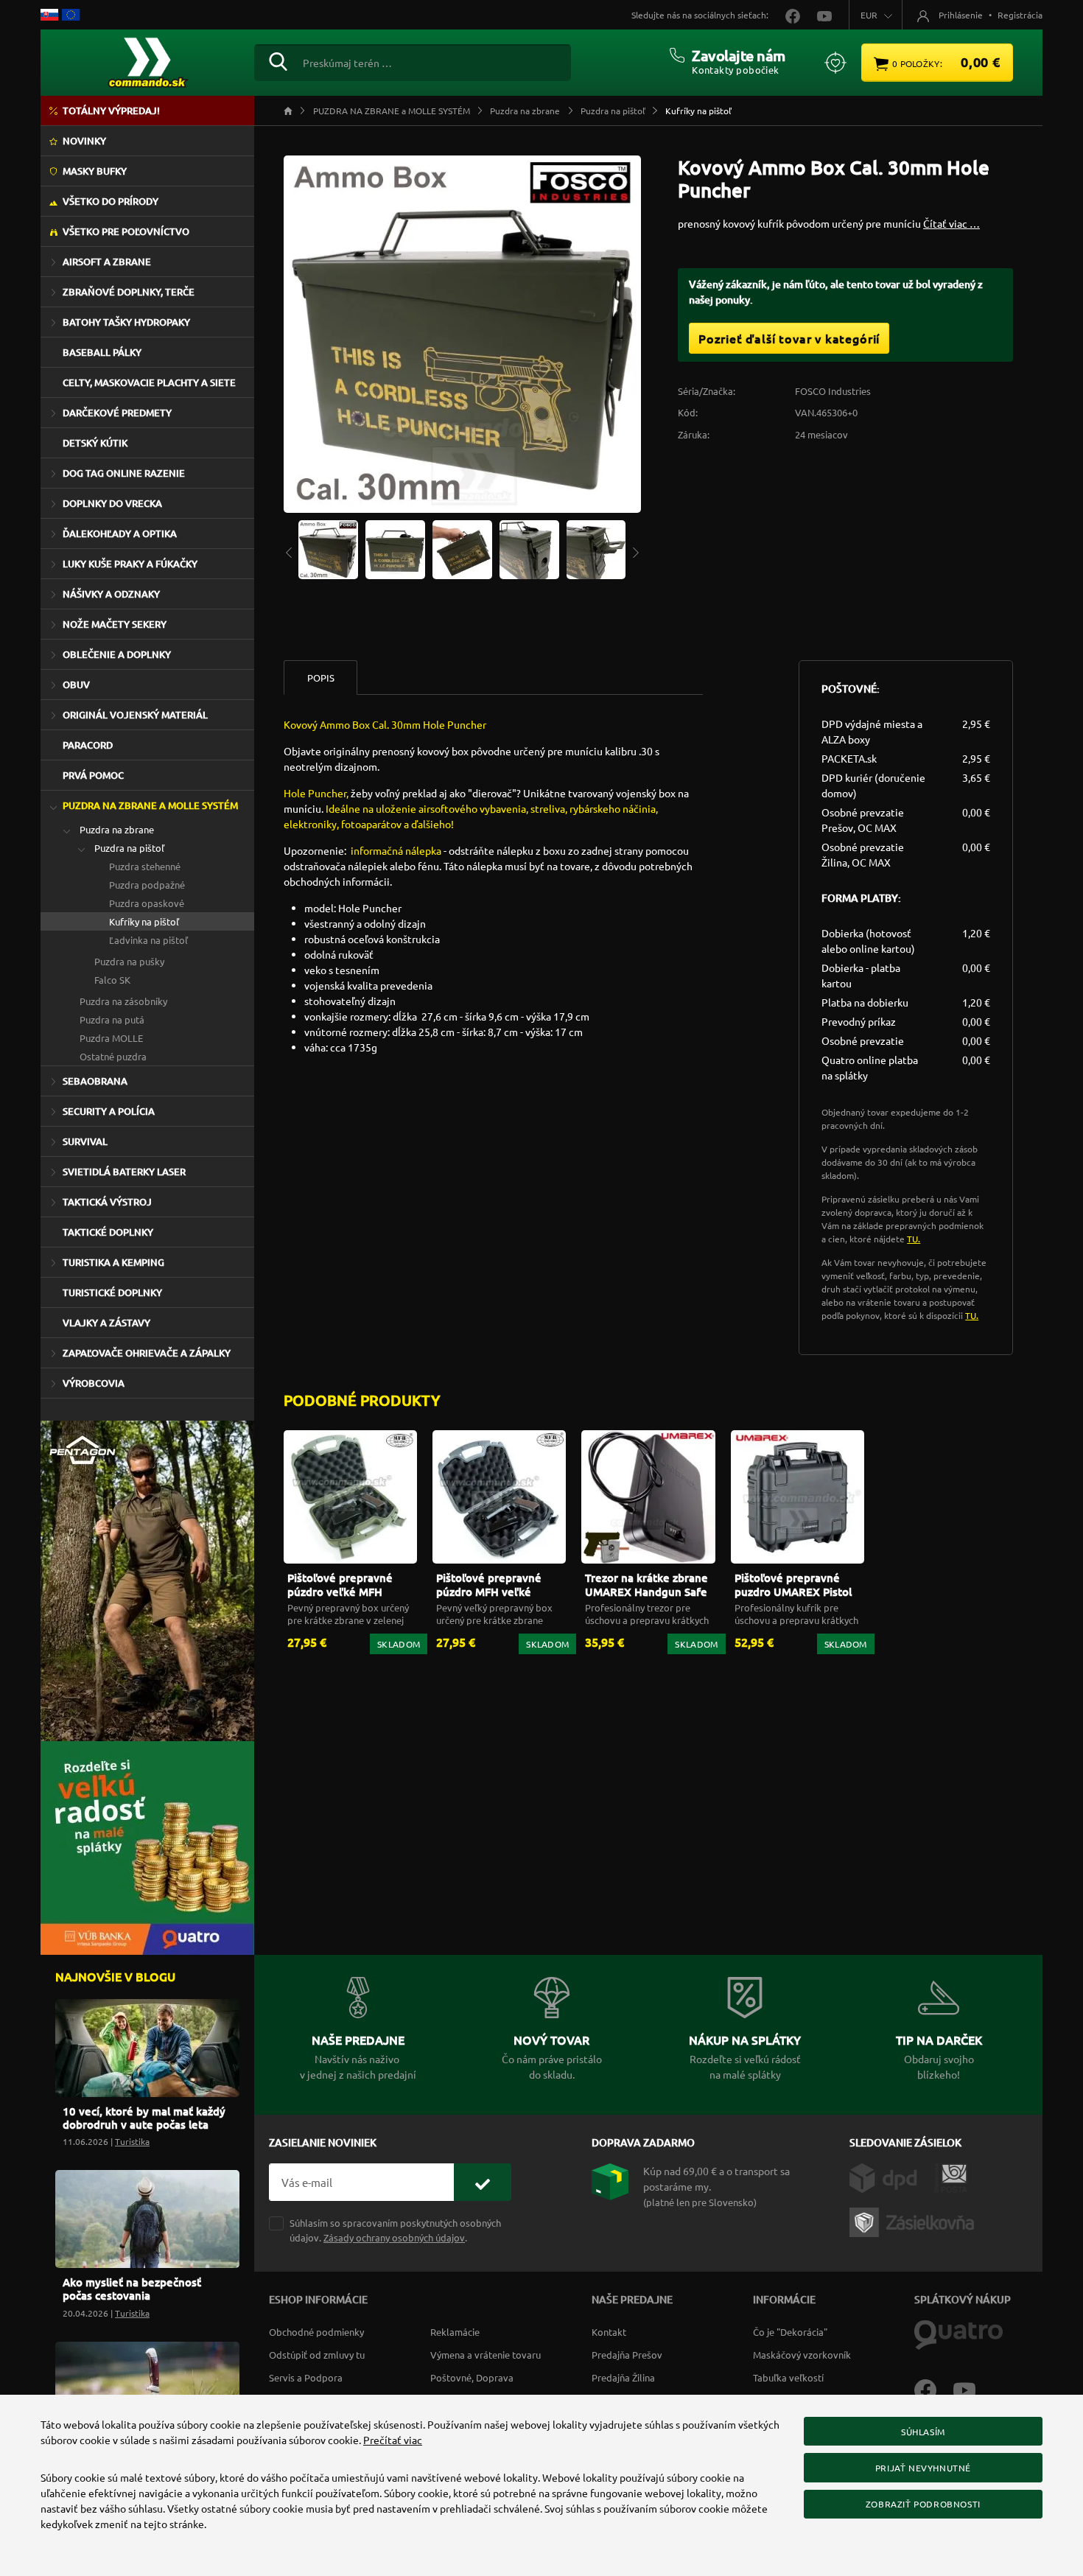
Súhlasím (923, 2432)
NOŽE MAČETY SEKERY (115, 624)
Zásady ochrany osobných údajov (394, 2237)
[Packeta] (914, 2221)
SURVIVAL (85, 1141)
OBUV (76, 685)
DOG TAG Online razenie (124, 473)
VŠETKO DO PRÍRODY (111, 201)
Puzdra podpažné (147, 885)
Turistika (132, 2141)
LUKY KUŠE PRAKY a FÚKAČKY (130, 564)
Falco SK (112, 980)
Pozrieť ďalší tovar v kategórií (789, 338)
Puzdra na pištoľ (129, 848)
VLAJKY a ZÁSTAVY (106, 1323)
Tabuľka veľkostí (788, 2377)
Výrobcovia (94, 1383)
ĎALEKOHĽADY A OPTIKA (120, 533)
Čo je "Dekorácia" (790, 2332)
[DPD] (892, 2177)
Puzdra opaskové (147, 903)
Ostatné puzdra (113, 1056)
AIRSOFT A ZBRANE (107, 262)
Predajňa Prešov (627, 2355)
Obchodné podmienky (316, 2332)
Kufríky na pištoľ (144, 921)
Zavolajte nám (739, 55)
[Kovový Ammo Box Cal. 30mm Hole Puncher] (328, 548)
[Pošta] (951, 2177)
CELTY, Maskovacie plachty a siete (149, 382)
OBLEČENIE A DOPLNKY (117, 654)
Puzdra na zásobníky (123, 1001)
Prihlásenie (961, 15)
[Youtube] (972, 2389)
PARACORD (88, 745)
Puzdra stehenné (145, 866)
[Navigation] (289, 552)
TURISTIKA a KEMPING (113, 1262)
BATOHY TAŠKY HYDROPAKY (126, 322)
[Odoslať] (483, 2182)
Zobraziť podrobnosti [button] (923, 2504)
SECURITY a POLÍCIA (109, 1111)
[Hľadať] (278, 60)
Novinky (84, 141)
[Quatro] (958, 2334)
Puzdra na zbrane (117, 829)
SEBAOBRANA (95, 1081)
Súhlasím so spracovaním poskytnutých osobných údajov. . (395, 2230)
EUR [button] (869, 15)
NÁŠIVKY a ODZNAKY (111, 594)
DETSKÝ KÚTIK (95, 443)
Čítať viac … (951, 223)
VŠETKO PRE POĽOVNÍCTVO (126, 231)
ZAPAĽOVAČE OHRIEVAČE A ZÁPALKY (147, 1353)
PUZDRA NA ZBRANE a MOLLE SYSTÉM (150, 805)
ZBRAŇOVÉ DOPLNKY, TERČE (129, 292)
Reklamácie (455, 2332)
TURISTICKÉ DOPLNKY (112, 1292)
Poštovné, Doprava (472, 2377)
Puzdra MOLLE (111, 1038)
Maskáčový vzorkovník (802, 2355)
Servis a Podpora (306, 2377)
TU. (914, 1239)
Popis (321, 678)
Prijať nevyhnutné (923, 2468)
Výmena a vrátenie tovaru (486, 2355)
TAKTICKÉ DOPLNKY (108, 1232)
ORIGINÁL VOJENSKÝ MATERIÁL (135, 715)
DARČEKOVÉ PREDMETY (117, 413)
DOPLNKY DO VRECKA (112, 503)
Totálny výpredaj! (111, 111)
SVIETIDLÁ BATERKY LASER (124, 1172)
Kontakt (609, 2332)
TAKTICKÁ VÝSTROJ (107, 1202)
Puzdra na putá (112, 1019)
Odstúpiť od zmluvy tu (317, 2355)
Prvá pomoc (93, 775)
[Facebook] (934, 2389)
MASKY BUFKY (95, 171)
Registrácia (1020, 15)
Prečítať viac (393, 2440)
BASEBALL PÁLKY (102, 352)
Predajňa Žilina (623, 2377)
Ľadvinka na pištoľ (148, 940)
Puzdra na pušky (129, 961)
